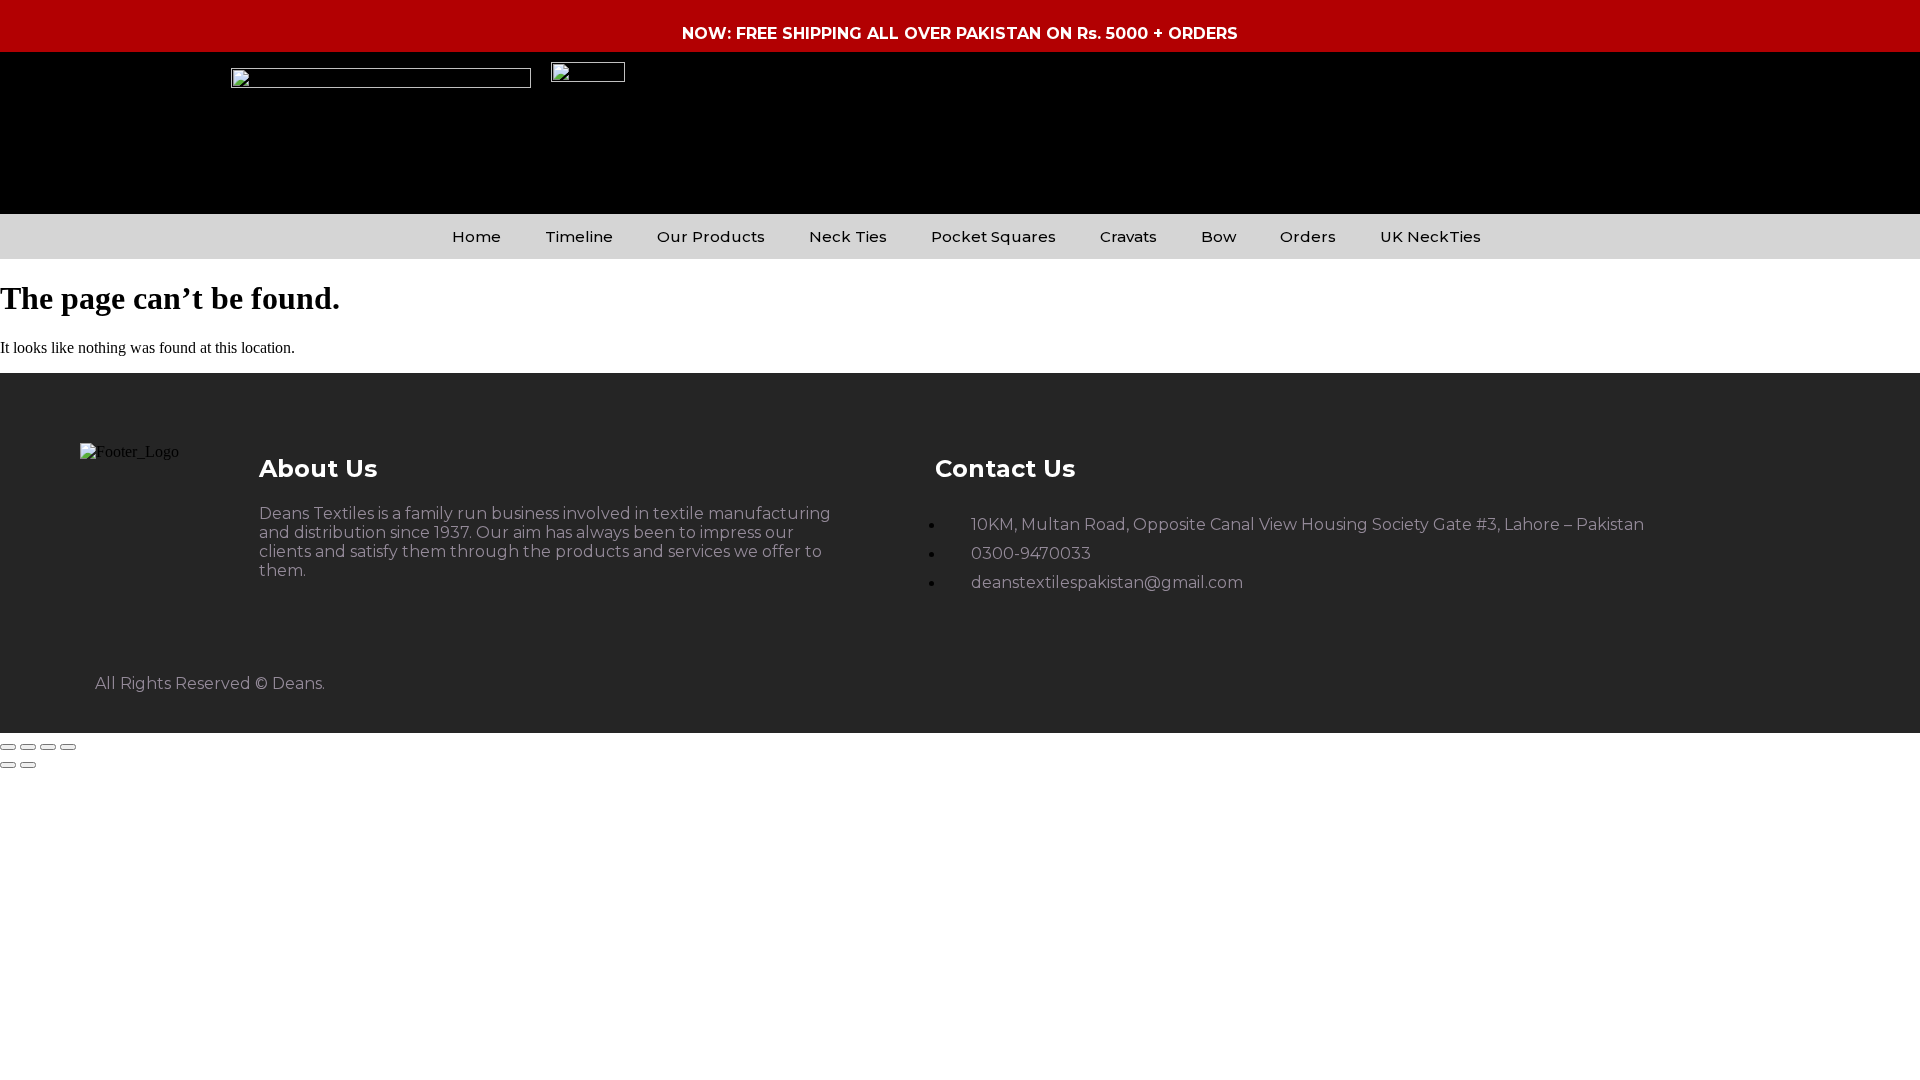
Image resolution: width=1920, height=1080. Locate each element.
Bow (1218, 236)
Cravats (1128, 236)
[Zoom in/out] (8, 747)
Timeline (579, 236)
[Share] (48, 747)
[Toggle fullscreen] (28, 747)
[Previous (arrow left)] (8, 765)
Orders (1308, 236)
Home (476, 236)
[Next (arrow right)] (28, 765)
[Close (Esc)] (68, 747)
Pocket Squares (993, 236)
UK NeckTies (1430, 236)
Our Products (711, 236)
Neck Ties (848, 236)
